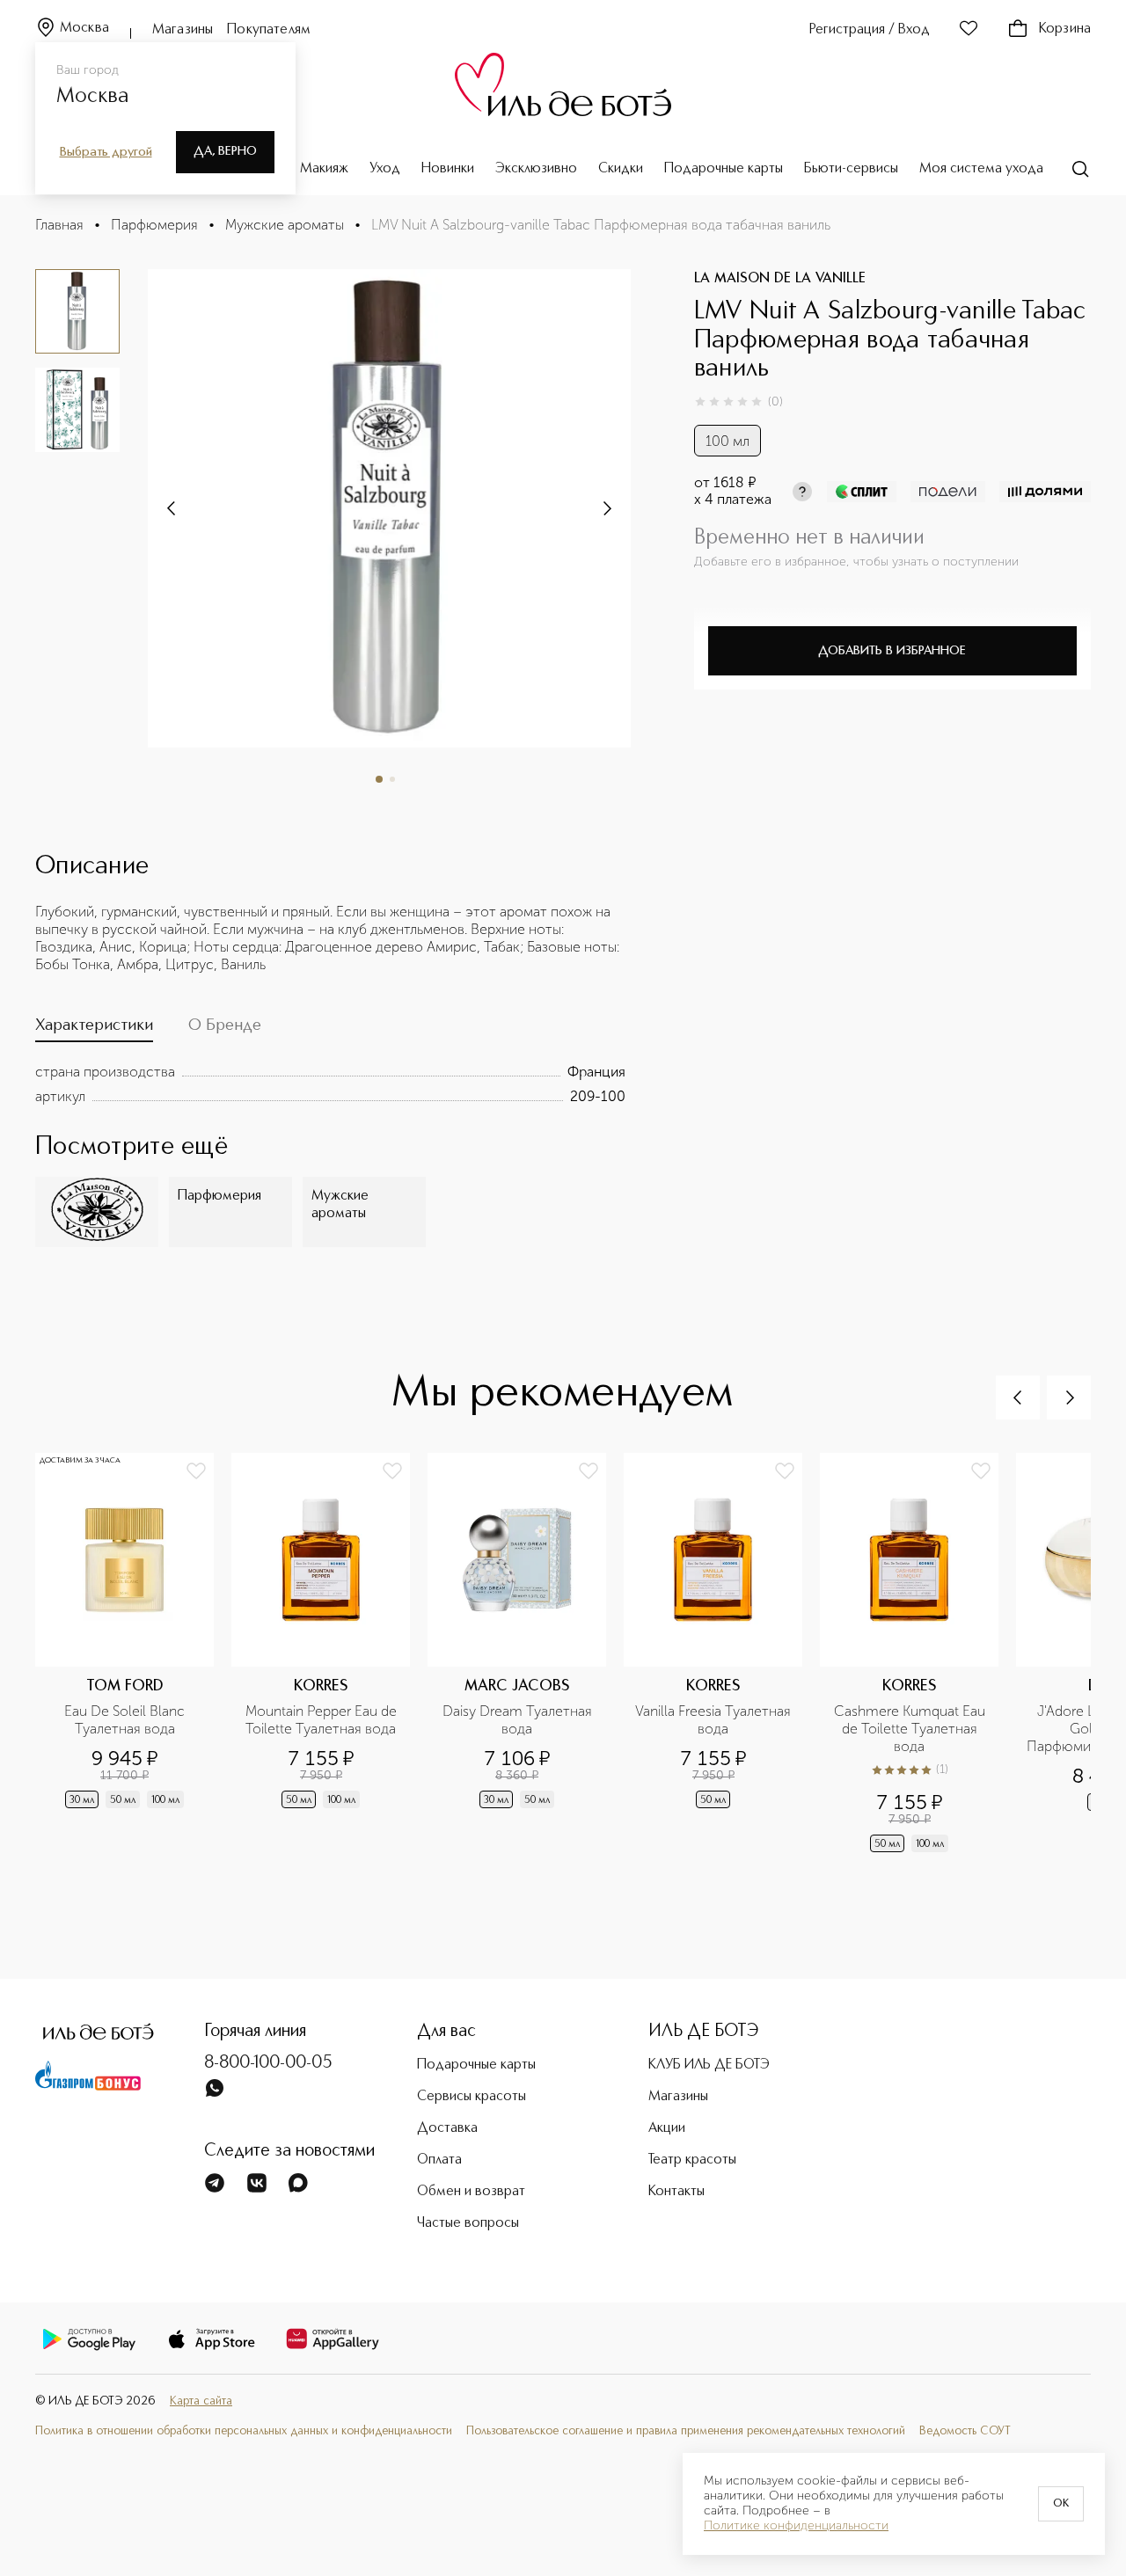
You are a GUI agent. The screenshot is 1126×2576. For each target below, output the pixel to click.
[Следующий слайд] (172, 508)
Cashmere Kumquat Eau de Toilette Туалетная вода (911, 1729)
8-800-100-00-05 (268, 2063)
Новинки (448, 169)
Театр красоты (692, 2160)
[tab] (94, 1029)
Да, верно (225, 151)
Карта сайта (201, 2401)
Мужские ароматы (285, 225)
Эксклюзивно (536, 169)
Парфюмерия (154, 225)
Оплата (439, 2160)
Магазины (183, 30)
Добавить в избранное (892, 651)
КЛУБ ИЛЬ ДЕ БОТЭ (709, 2065)
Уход (385, 169)
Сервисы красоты (472, 2097)
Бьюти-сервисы (851, 169)
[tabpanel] (330, 1084)
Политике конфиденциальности (796, 2526)
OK (1061, 2504)
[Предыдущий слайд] (1018, 1397)
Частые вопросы (468, 2223)
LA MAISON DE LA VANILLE (780, 279)
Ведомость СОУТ (965, 2431)
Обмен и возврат (471, 2192)
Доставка (447, 2128)
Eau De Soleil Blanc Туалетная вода (126, 1720)
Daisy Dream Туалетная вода (519, 1720)
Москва (84, 28)
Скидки (621, 169)
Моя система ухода (981, 169)
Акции (667, 2128)
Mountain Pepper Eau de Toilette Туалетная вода (322, 1720)
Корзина (1065, 29)
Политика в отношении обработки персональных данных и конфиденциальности (244, 2431)
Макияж (324, 169)
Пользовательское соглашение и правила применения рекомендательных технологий (686, 2431)
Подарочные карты (724, 169)
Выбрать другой (106, 152)
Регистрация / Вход (870, 30)
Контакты (676, 2192)
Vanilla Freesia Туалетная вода (713, 1720)
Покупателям (269, 30)
